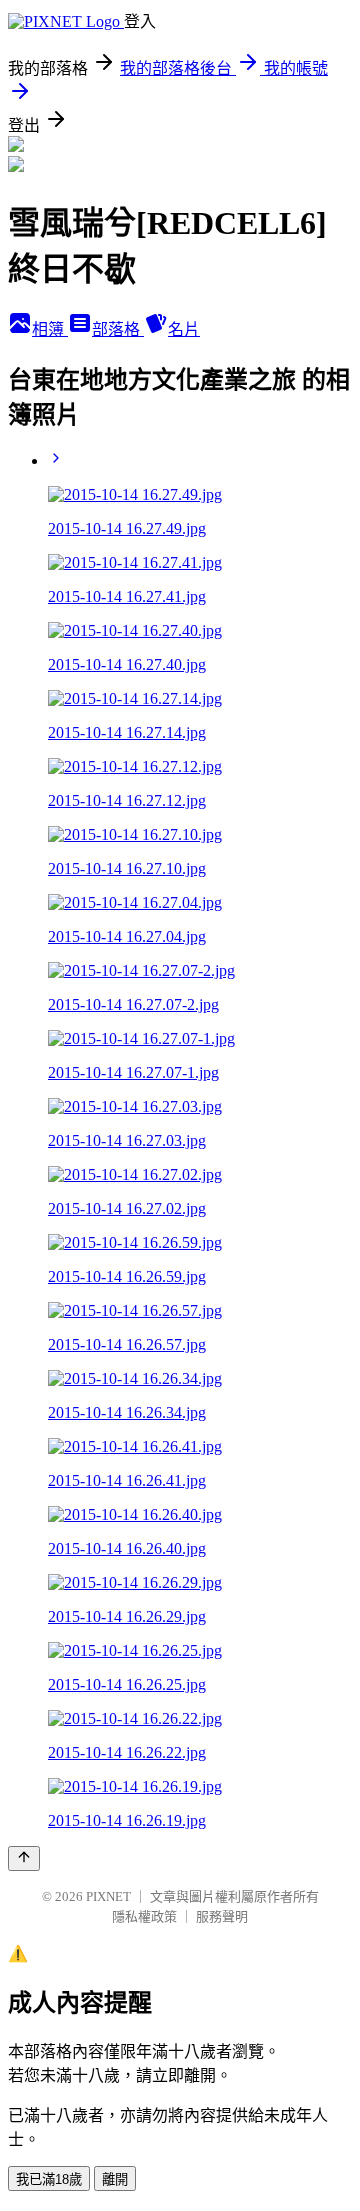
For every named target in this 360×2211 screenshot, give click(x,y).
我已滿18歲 (49, 2179)
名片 (184, 329)
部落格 (118, 329)
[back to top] (24, 1858)
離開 (115, 2179)
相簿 (50, 329)
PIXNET (108, 1896)
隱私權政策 (144, 1916)
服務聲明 (222, 1916)
